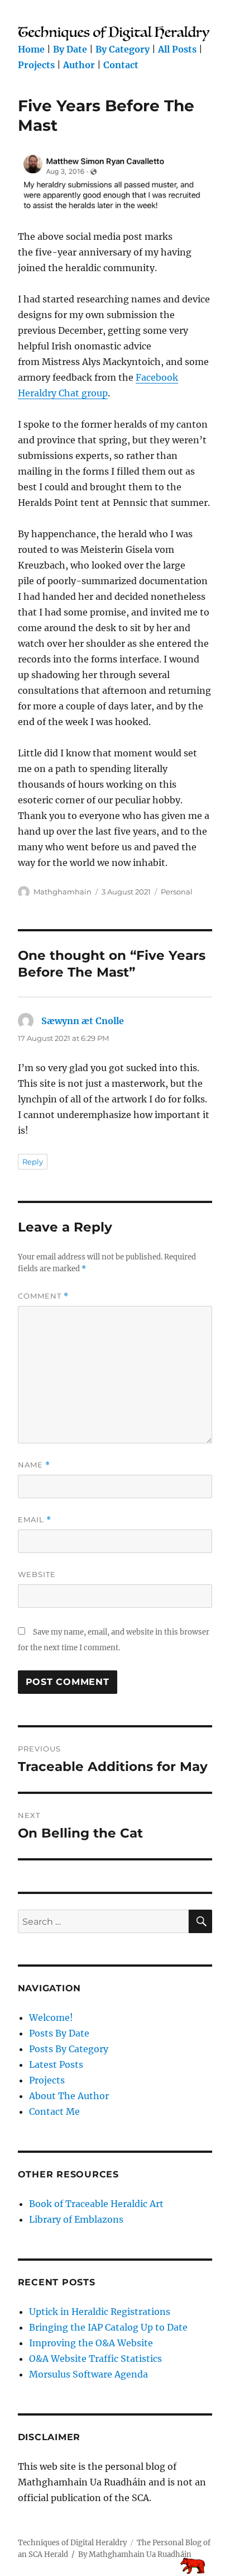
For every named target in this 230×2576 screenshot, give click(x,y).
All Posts (177, 49)
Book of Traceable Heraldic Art (96, 2204)
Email (35, 1520)
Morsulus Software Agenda (88, 2374)
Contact (121, 65)
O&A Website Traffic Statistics (95, 2359)
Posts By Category (69, 2049)
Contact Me (54, 2111)
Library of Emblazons (76, 2219)
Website (37, 1574)
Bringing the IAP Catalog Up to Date (108, 2327)
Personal (177, 892)
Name (34, 1465)
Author (79, 65)
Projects (36, 65)
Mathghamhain (63, 892)
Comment (43, 1296)
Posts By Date (59, 2033)
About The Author (69, 2096)
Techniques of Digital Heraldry (72, 2543)
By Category (123, 49)
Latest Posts (56, 2064)
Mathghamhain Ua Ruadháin (140, 2554)
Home (31, 49)
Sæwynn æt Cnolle (83, 1021)
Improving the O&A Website (91, 2343)
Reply (33, 1162)
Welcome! (51, 2018)
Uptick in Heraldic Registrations (100, 2312)
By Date (70, 49)
